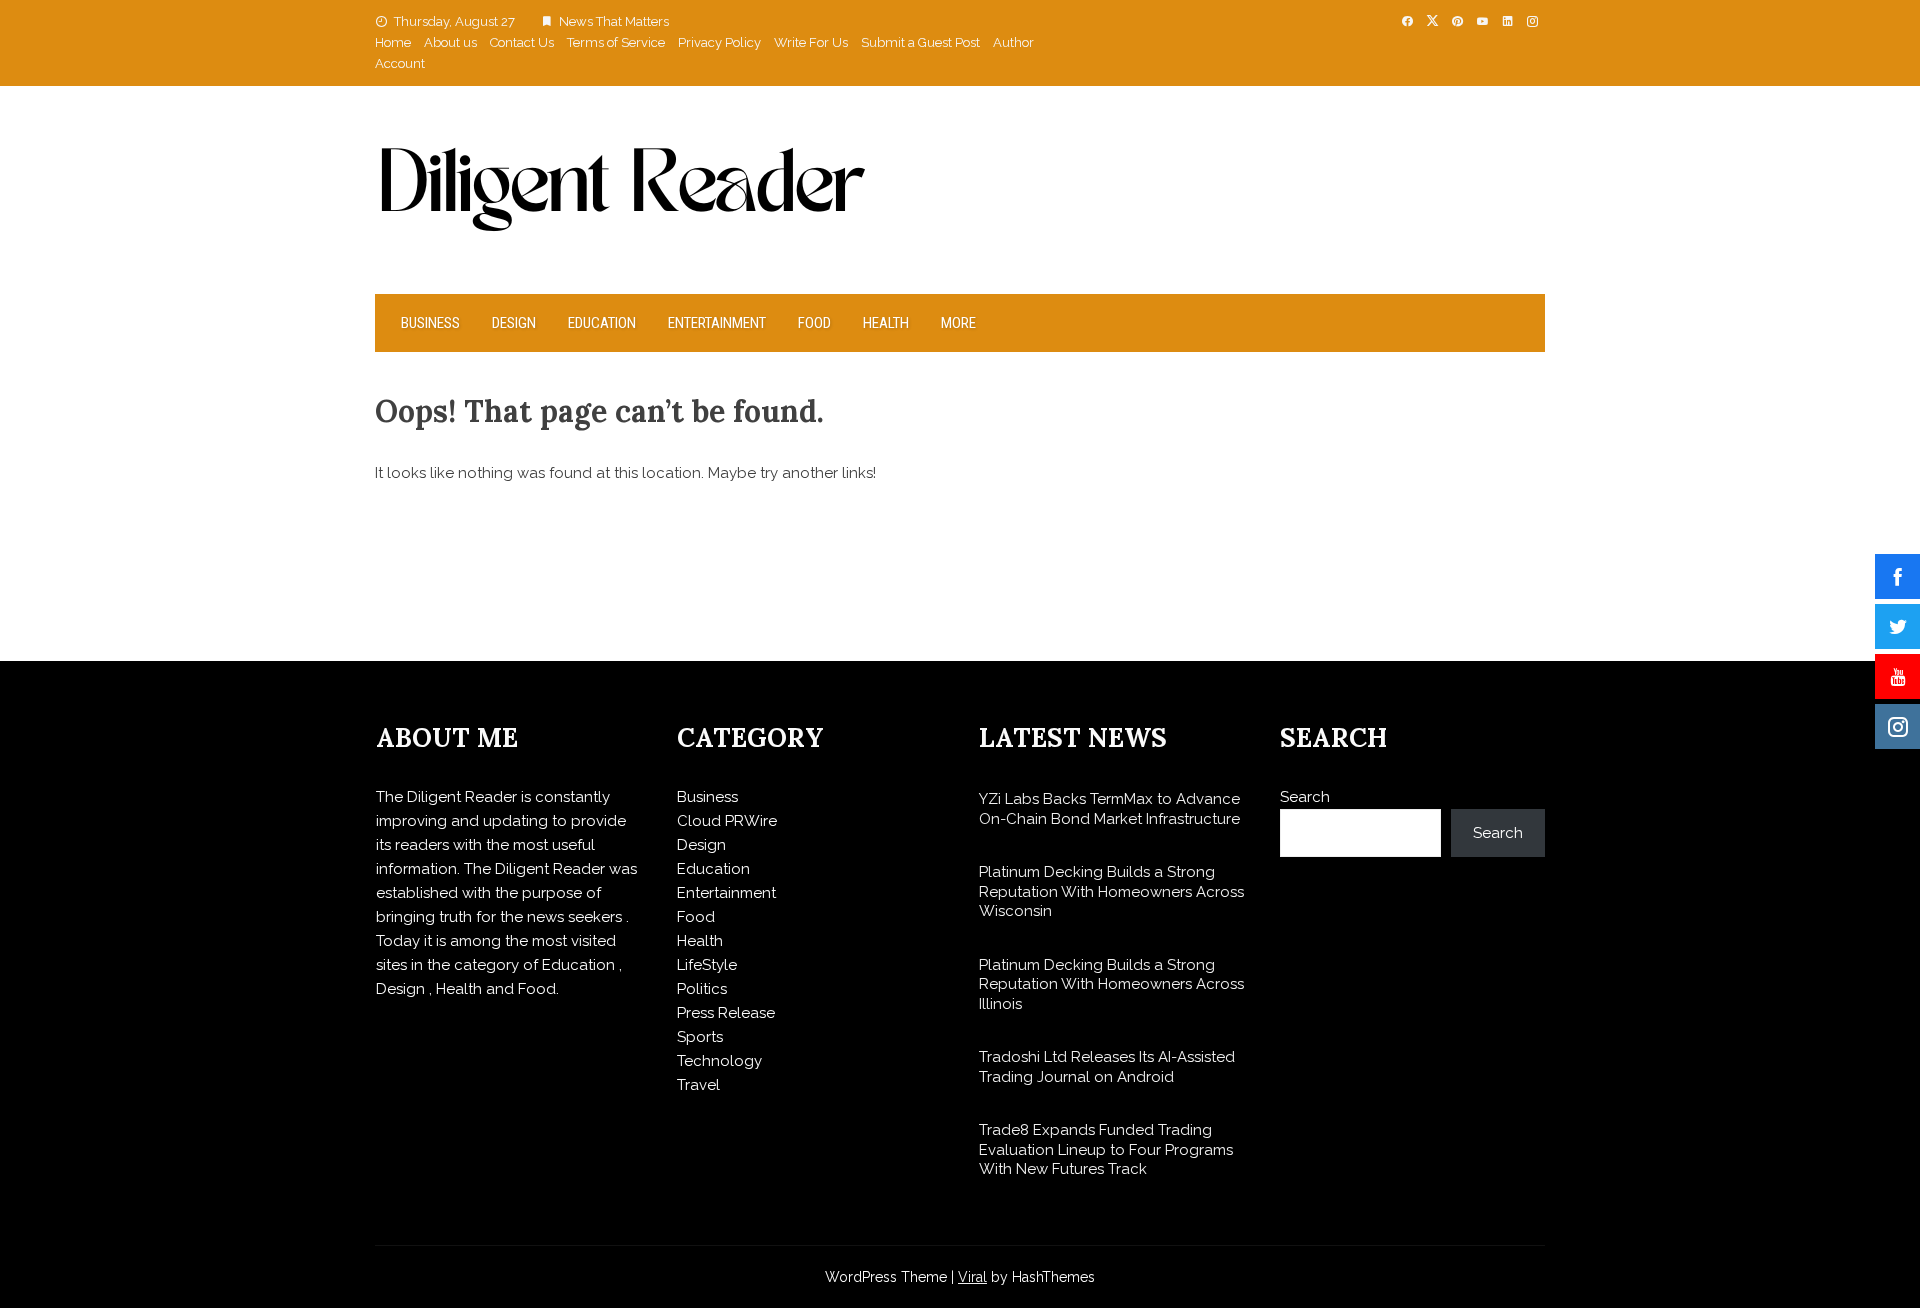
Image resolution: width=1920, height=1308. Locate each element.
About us (450, 42)
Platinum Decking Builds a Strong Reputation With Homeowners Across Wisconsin (1111, 891)
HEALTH (886, 323)
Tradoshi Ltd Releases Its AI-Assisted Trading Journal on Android (1107, 1067)
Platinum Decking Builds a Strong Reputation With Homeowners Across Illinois (1111, 984)
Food (814, 323)
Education (602, 323)
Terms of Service (616, 42)
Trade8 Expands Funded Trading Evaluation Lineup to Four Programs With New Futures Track (1106, 1149)
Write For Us (811, 42)
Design (514, 323)
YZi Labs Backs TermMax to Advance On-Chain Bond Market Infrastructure (1109, 809)
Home (393, 42)
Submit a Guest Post (920, 42)
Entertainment (717, 323)
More (958, 323)
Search (1305, 797)
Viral (972, 1277)
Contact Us (522, 42)
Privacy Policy (719, 42)
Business (430, 323)
